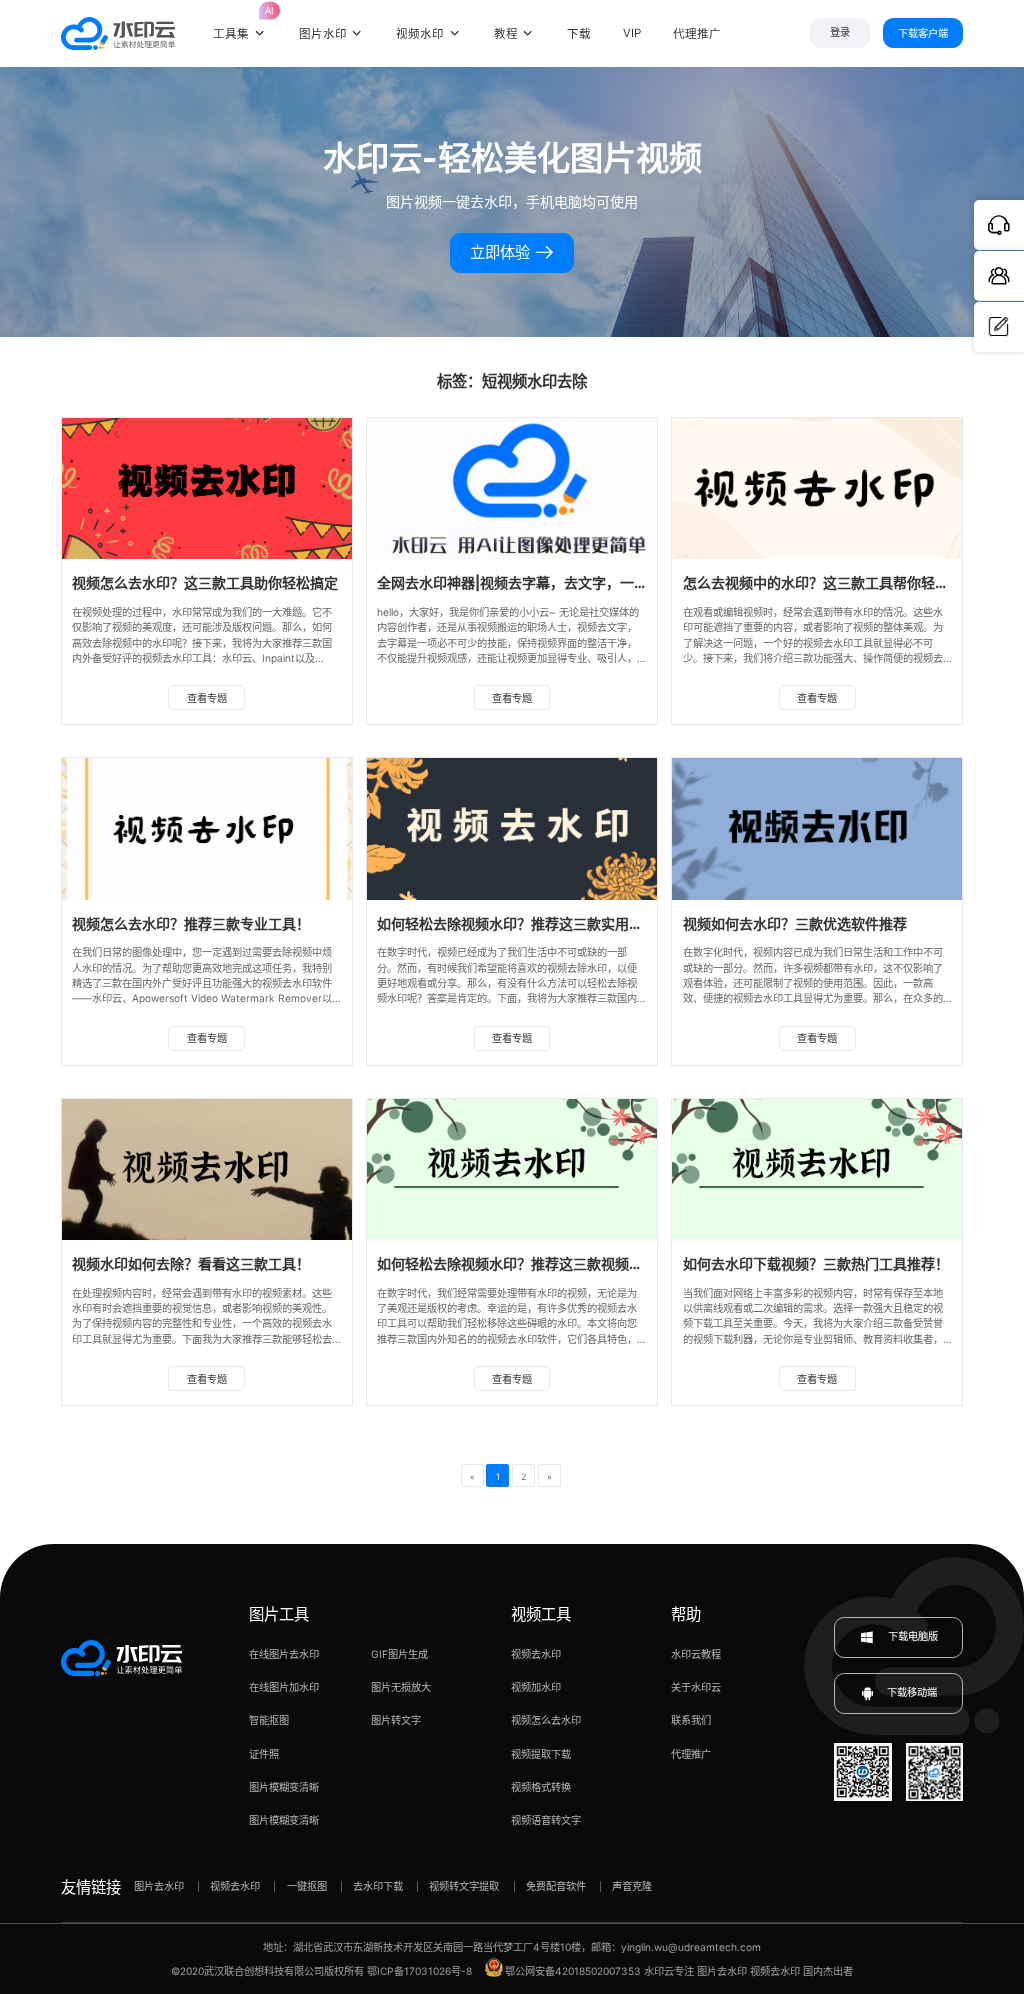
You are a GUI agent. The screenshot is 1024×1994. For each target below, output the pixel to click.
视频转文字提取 (464, 1886)
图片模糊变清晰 (284, 1787)
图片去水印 (159, 1886)
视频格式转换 (541, 1787)
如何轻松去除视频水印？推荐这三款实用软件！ (524, 923)
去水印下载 (378, 1886)
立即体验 (502, 252)
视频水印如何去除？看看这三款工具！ (191, 1263)
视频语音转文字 (546, 1820)
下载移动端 (912, 1692)
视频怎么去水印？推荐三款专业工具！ (191, 923)
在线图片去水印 (284, 1654)
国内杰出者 (828, 1971)
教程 (506, 34)
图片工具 (279, 1614)
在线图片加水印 (284, 1687)
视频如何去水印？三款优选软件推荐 (795, 923)
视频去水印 (536, 1654)
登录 (840, 32)
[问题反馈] (999, 327)
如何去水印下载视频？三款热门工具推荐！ (816, 1263)
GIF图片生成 (399, 1654)
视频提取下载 (541, 1754)
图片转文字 (396, 1720)
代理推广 (691, 1754)
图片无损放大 (401, 1687)
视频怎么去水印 (546, 1720)
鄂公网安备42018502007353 (573, 1971)
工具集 (240, 23)
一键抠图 (307, 1886)
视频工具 (541, 1614)
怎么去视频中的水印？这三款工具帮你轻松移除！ (837, 582)
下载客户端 (923, 33)
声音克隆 (632, 1886)
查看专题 (207, 698)
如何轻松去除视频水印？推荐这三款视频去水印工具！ (545, 1263)
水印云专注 (669, 1971)
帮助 (686, 1614)
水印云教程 (696, 1654)
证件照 (264, 1754)
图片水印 (323, 34)
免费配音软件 (556, 1886)
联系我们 (691, 1720)
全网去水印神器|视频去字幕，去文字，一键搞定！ (533, 582)
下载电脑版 (911, 1636)
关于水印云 (696, 1687)
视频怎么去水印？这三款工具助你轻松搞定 (205, 582)
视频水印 (420, 34)
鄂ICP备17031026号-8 (419, 1971)
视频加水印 (536, 1687)
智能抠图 (269, 1720)
